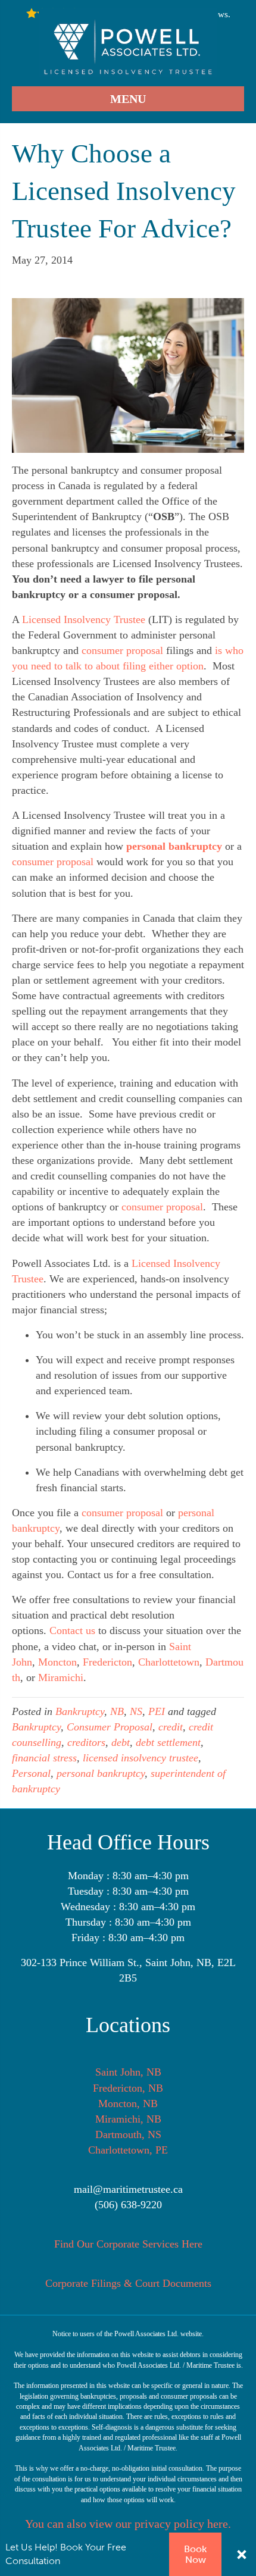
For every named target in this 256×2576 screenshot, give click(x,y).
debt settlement (168, 1742)
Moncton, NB (128, 2104)
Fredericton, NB (128, 2088)
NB (117, 1711)
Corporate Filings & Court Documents (128, 2283)
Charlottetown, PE (128, 2150)
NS (136, 1711)
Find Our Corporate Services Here (128, 2244)
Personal (31, 1773)
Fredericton (107, 1662)
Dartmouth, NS (128, 2134)
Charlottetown (169, 1662)
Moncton (57, 1662)
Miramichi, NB (128, 2119)
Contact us (72, 1630)
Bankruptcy (80, 1711)
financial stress (44, 1758)
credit (171, 1727)
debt (121, 1742)
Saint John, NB (128, 2072)
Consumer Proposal (110, 1727)
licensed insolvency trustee (141, 1758)
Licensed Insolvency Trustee (84, 619)
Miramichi (61, 1677)
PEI (157, 1711)
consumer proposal (122, 650)
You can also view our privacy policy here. (128, 2524)
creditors (86, 1742)
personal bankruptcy (101, 1773)
